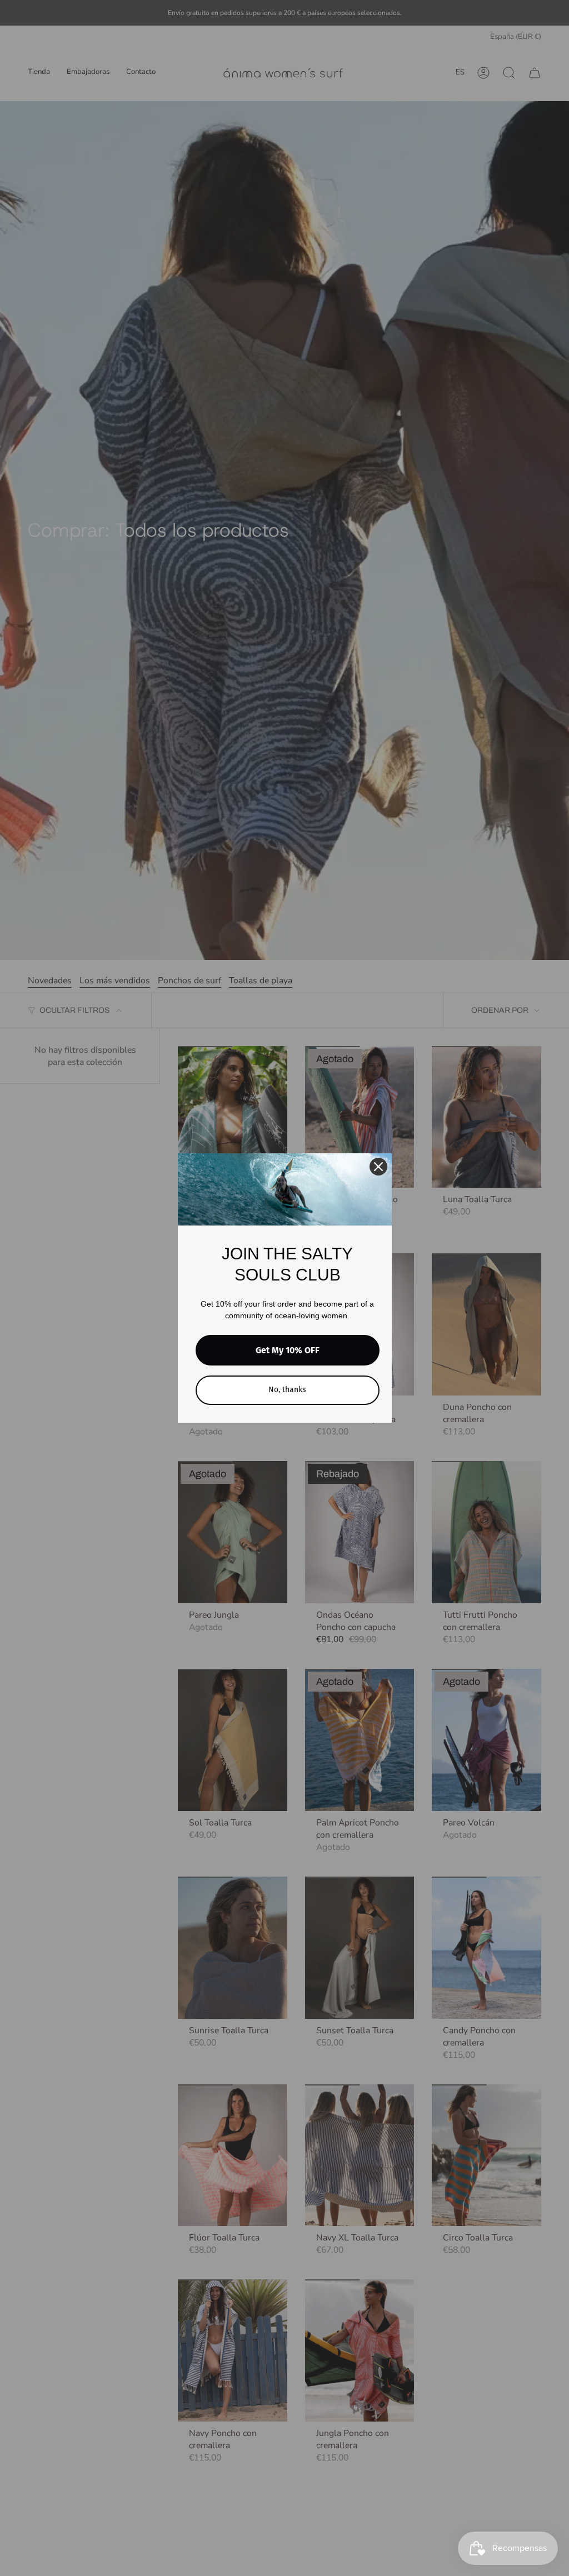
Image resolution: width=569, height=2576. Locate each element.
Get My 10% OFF (288, 1350)
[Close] (378, 1167)
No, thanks (287, 1390)
